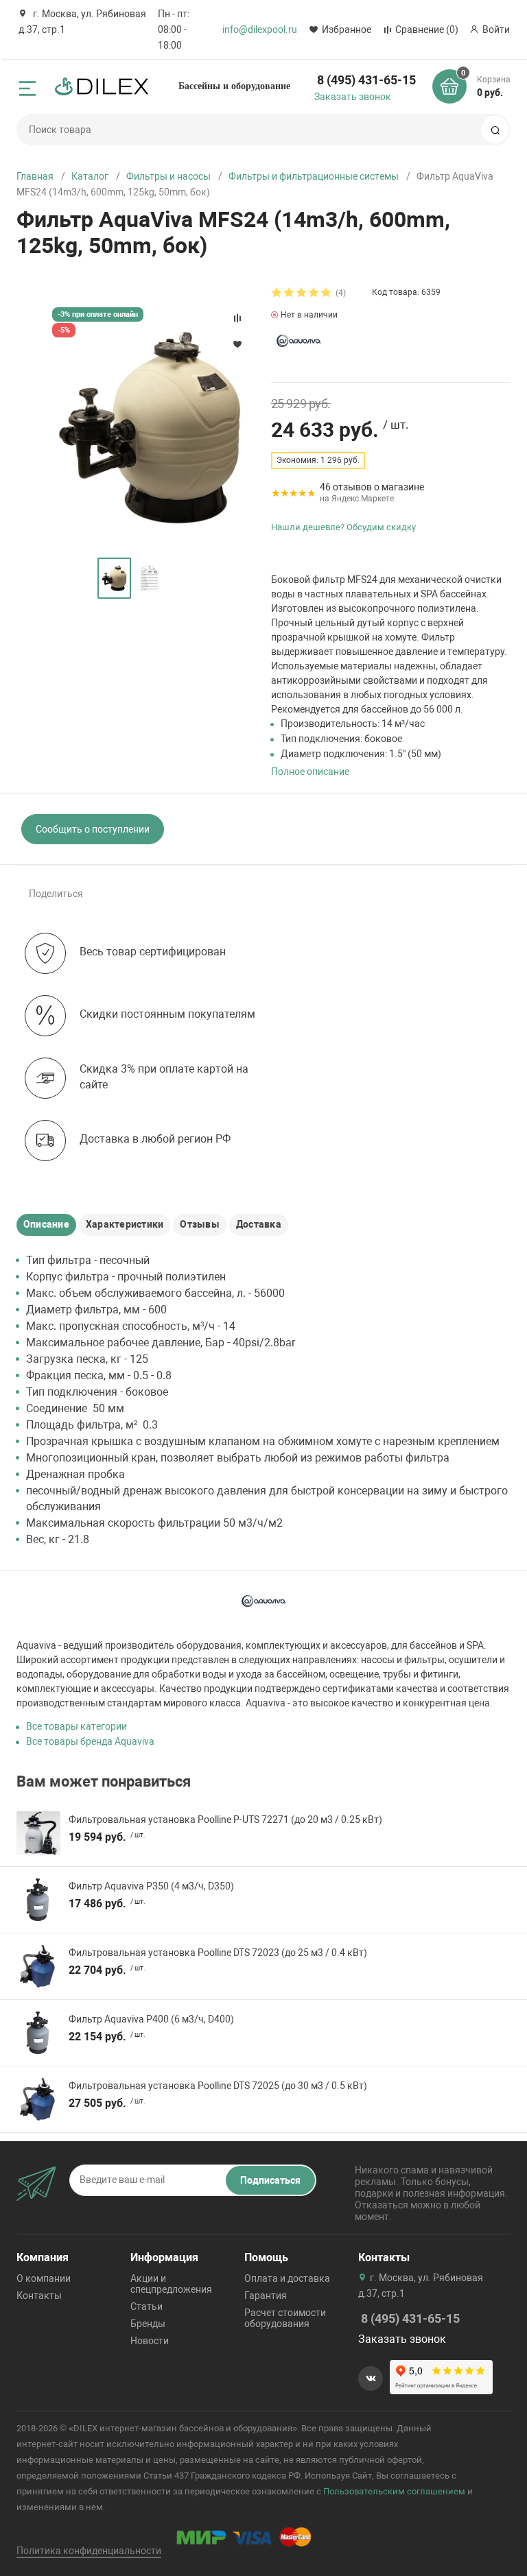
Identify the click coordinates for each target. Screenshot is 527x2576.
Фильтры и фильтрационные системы (314, 176)
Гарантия (266, 2295)
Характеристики (125, 1224)
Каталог (90, 176)
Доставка (259, 1224)
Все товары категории (77, 1726)
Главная (35, 176)
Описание (46, 1224)
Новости (150, 2341)
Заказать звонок (353, 97)
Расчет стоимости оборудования (285, 2318)
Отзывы (199, 1224)
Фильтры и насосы (168, 176)
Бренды (148, 2324)
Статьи (147, 2306)
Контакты (39, 2295)
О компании (44, 2278)
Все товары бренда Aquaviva (90, 1741)
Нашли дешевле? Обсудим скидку (343, 527)
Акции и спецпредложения (171, 2284)
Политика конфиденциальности (89, 2551)
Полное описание (310, 772)
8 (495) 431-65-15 (366, 80)
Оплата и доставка (287, 2278)
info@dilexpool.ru (260, 29)
